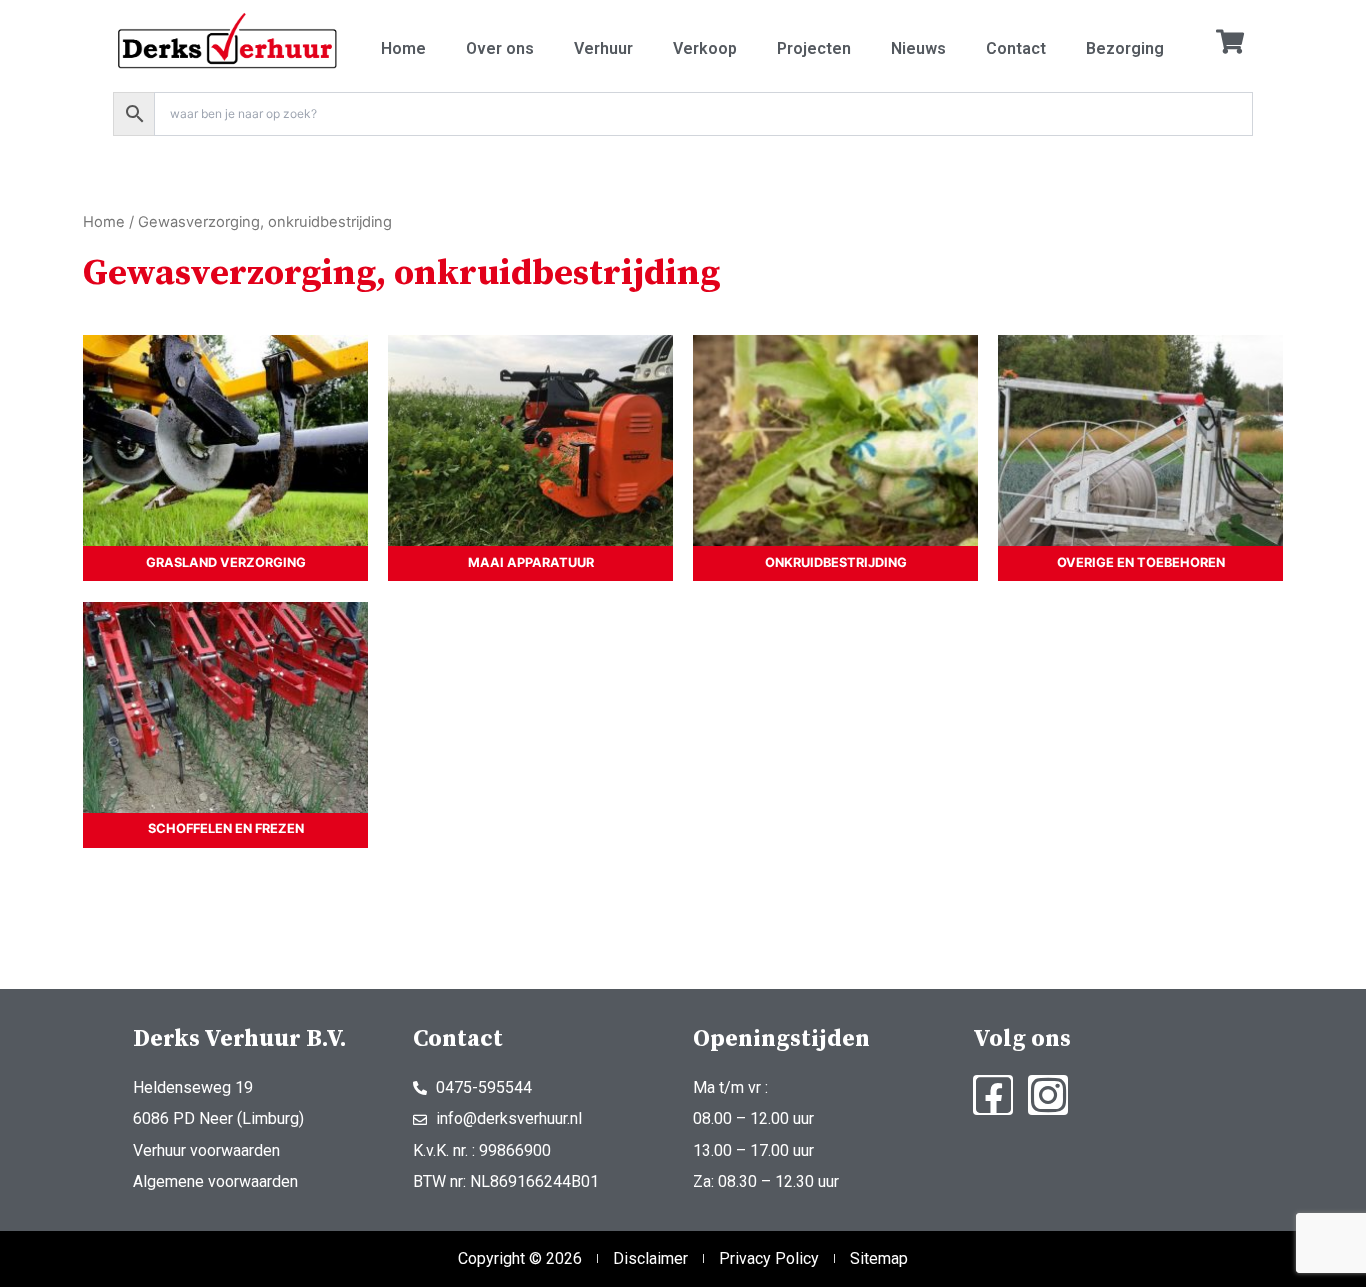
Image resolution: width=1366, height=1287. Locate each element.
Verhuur (603, 48)
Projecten (814, 48)
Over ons (500, 48)
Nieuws (918, 48)
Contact (1016, 48)
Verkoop (705, 48)
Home (403, 48)
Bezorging (1125, 48)
